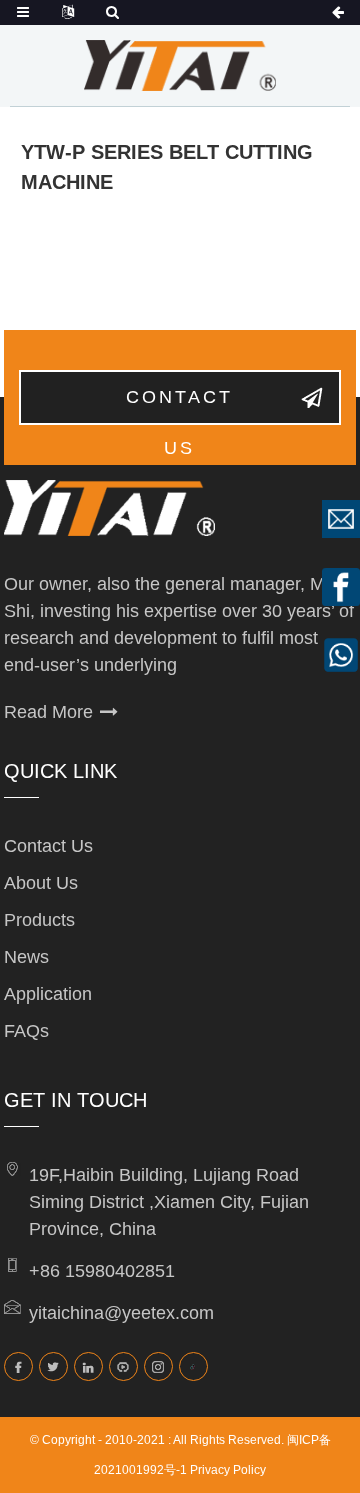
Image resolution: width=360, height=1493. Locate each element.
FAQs (26, 1031)
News (26, 957)
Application (48, 994)
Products (39, 920)
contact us (179, 406)
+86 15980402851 (102, 1271)
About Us (41, 883)
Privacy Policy (228, 1470)
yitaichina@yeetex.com (121, 1313)
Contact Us (48, 846)
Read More (48, 712)
